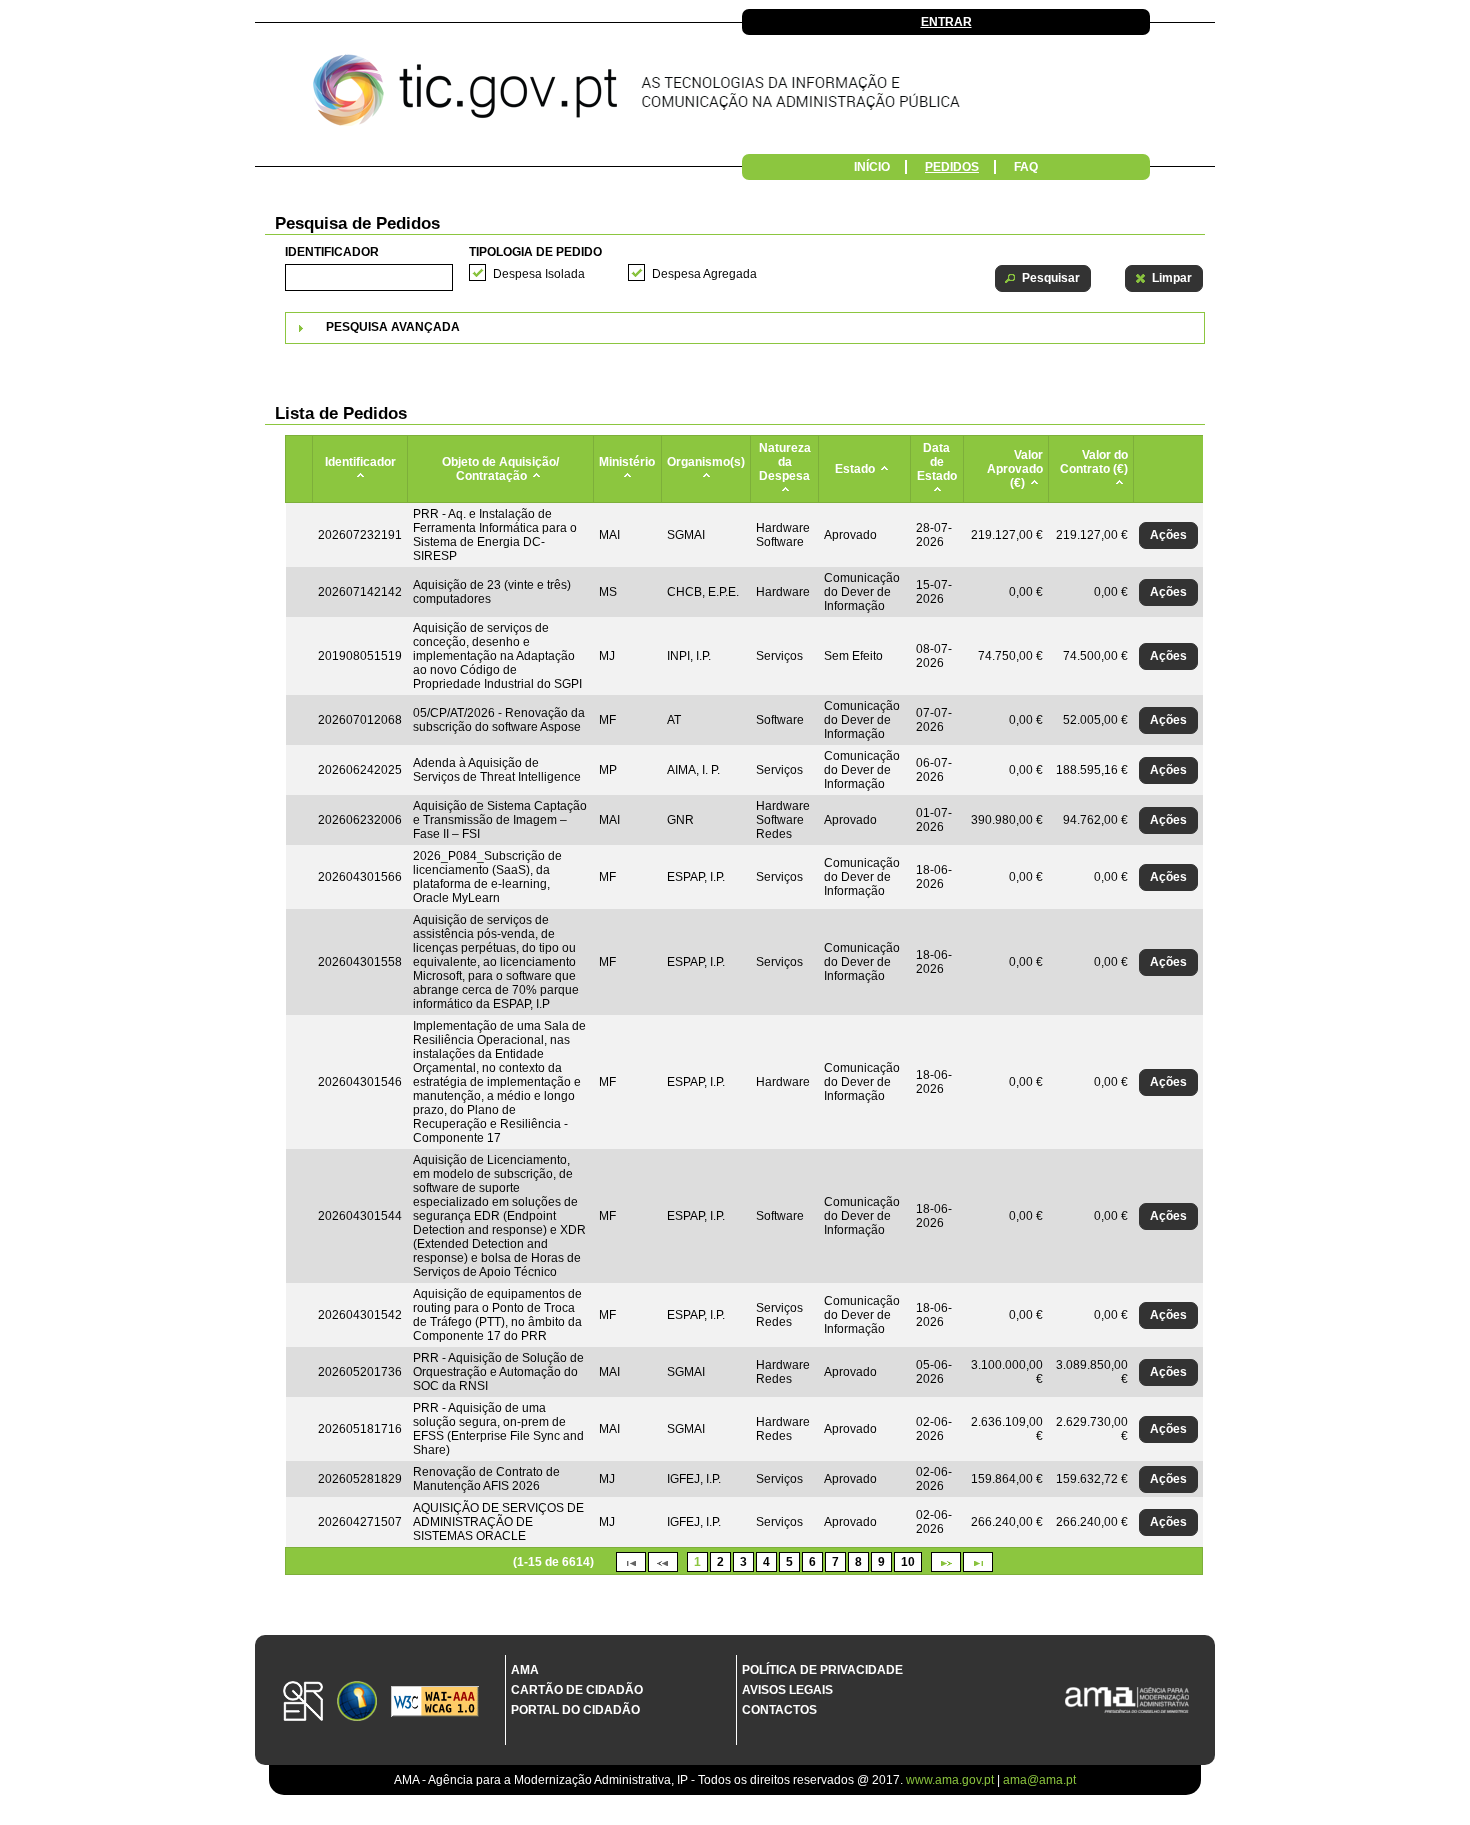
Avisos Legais (787, 1690)
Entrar (946, 22)
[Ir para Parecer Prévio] (735, 95)
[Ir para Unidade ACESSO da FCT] (357, 1702)
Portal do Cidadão (575, 1710)
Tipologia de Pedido (535, 252)
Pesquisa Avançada (393, 327)
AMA (525, 1670)
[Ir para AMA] (1127, 1701)
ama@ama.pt (1039, 1780)
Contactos (779, 1710)
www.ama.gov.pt (951, 1780)
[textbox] (369, 277)
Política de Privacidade (822, 1670)
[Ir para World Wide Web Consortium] (435, 1703)
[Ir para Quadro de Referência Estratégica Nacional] (303, 1702)
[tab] (745, 328)
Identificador (332, 252)
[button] (1043, 278)
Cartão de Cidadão (577, 1690)
